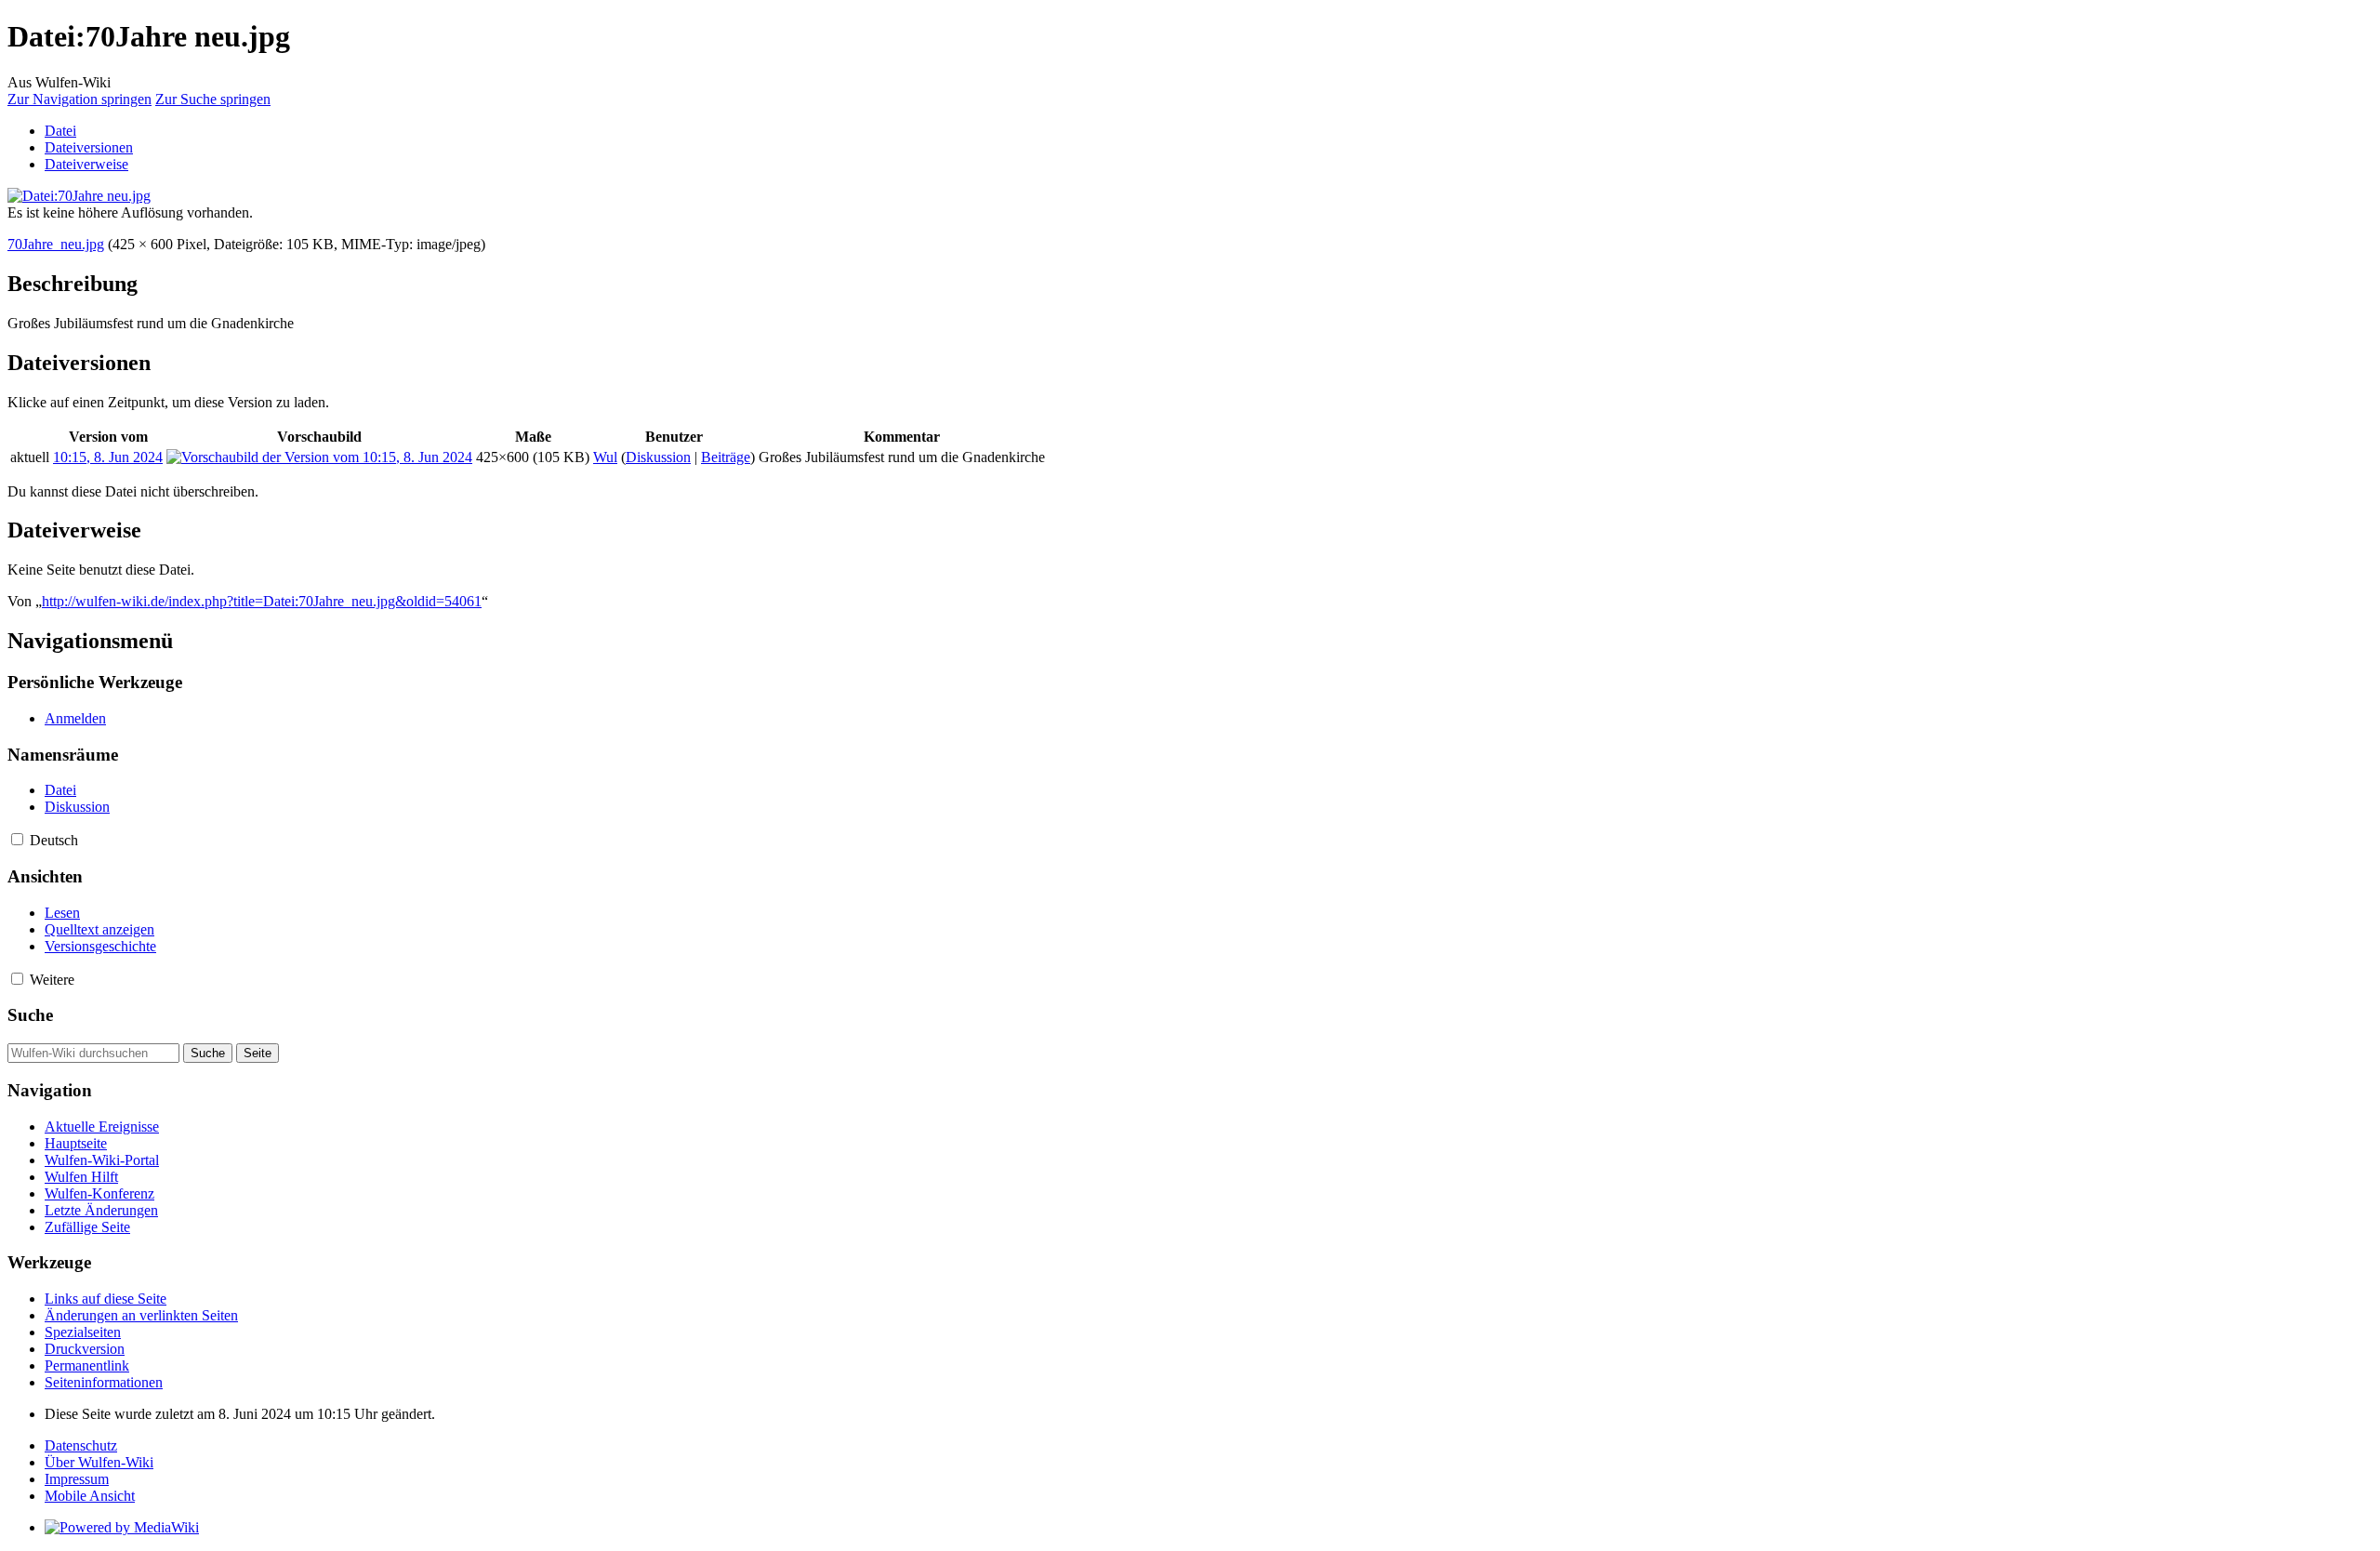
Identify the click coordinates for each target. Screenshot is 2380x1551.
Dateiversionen (89, 147)
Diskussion (658, 457)
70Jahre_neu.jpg (56, 244)
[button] (17, 839)
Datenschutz (81, 1445)
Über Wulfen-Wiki (99, 1462)
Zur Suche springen (213, 99)
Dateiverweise (86, 164)
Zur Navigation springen (79, 99)
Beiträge (726, 457)
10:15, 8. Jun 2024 (108, 457)
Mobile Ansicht (90, 1496)
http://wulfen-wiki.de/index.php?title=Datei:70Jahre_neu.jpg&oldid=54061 (262, 601)
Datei (60, 131)
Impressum (77, 1479)
